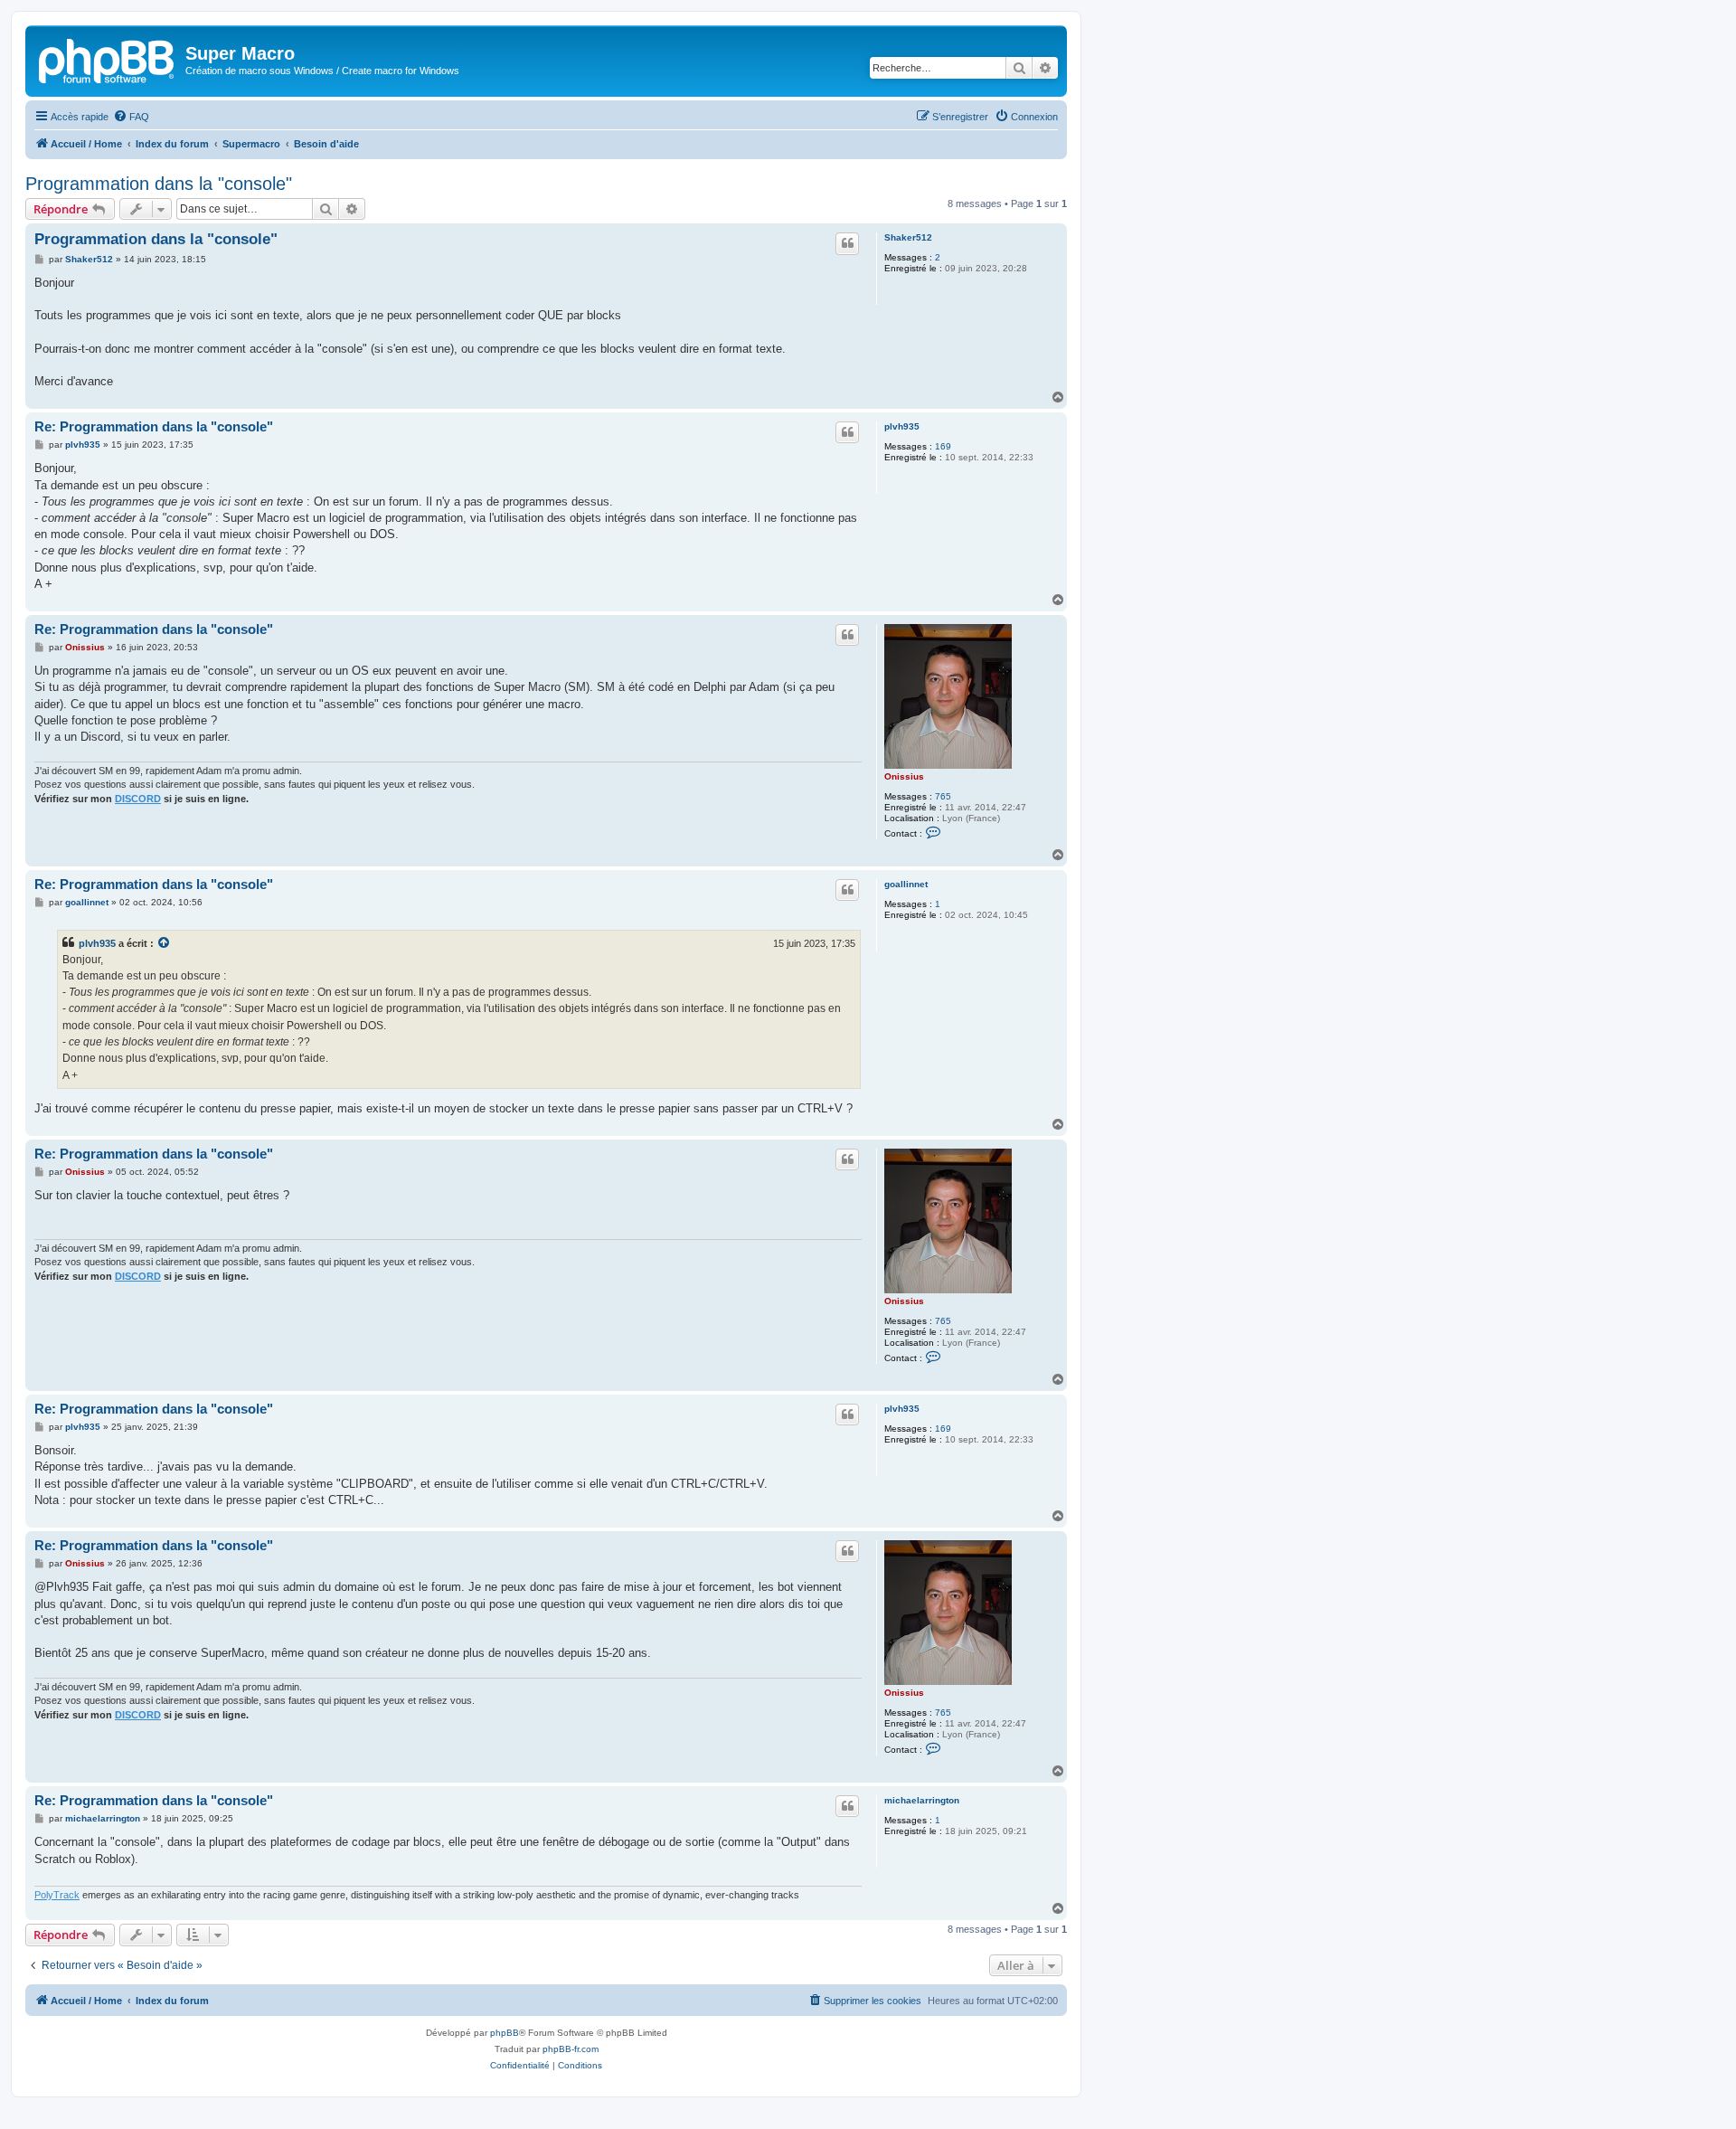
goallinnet (906, 884)
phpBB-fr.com (571, 2049)
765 (943, 796)
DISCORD (138, 799)
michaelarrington (922, 1800)
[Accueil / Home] (108, 59)
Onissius (904, 776)
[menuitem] (131, 117)
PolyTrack (57, 1895)
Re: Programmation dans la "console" (154, 426)
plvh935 (902, 426)
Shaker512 (908, 237)
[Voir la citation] (165, 943)
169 (943, 446)
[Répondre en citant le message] (847, 243)
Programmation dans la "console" (159, 184)
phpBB (505, 2033)
